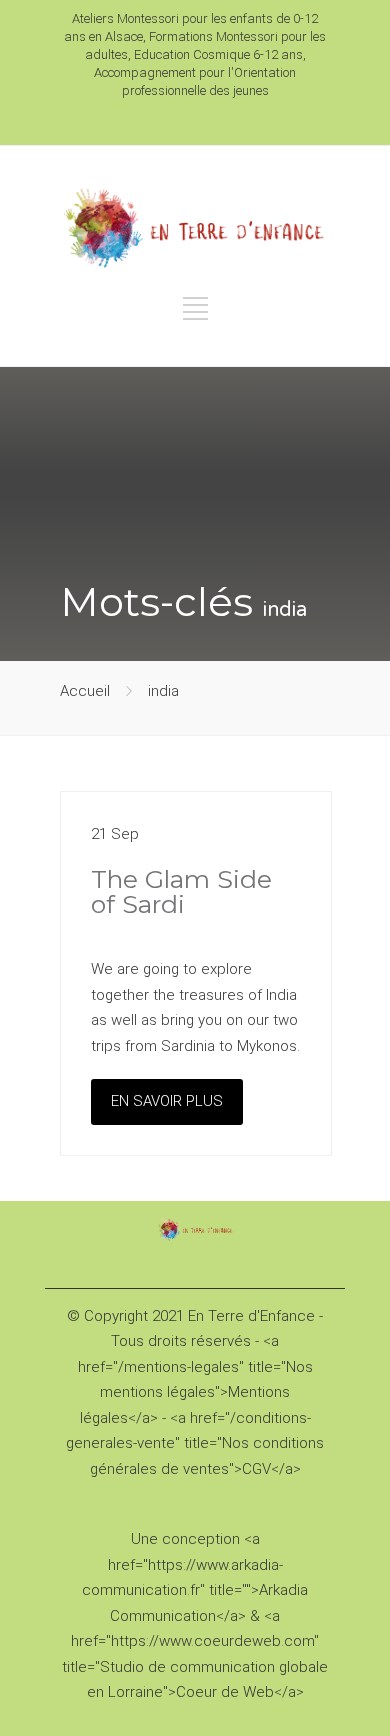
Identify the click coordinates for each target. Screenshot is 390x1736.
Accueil (85, 691)
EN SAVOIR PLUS (167, 1101)
